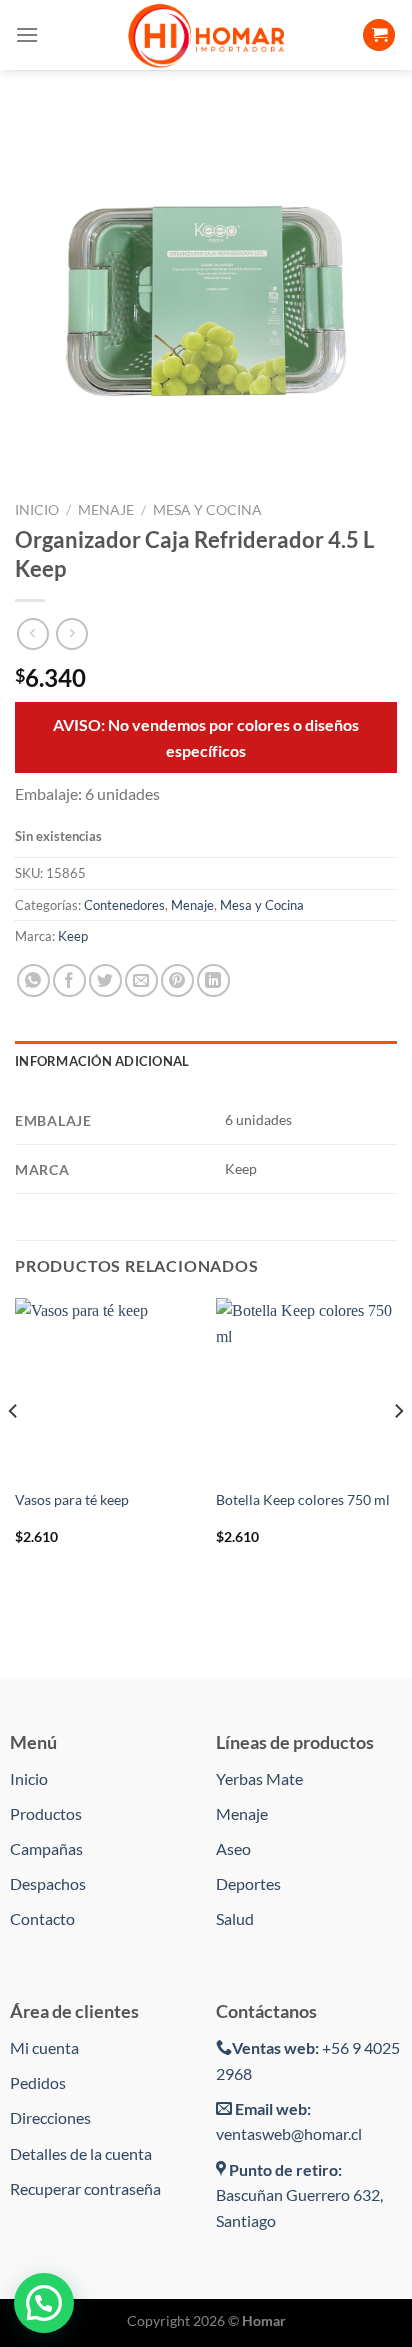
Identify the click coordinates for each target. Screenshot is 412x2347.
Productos (46, 1813)
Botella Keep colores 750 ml (303, 1500)
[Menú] (27, 34)
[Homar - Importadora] (206, 35)
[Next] (398, 1451)
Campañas (46, 1848)
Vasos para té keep (72, 1500)
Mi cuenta (44, 2047)
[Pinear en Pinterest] (177, 980)
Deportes (248, 1883)
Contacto (42, 1918)
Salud (235, 1918)
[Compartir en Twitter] (105, 980)
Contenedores (124, 905)
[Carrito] (379, 35)
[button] (44, 2303)
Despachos (48, 1883)
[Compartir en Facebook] (69, 980)
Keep (73, 936)
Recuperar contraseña (85, 2188)
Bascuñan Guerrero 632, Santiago (299, 2195)
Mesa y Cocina (207, 510)
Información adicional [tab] (102, 1061)
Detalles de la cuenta (81, 2153)
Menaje (106, 510)
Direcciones (50, 2117)
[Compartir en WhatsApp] (33, 980)
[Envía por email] (141, 980)
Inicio (37, 510)
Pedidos (38, 2082)
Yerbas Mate (259, 1778)
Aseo (233, 1848)
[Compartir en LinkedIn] (213, 980)
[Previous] (14, 1451)
